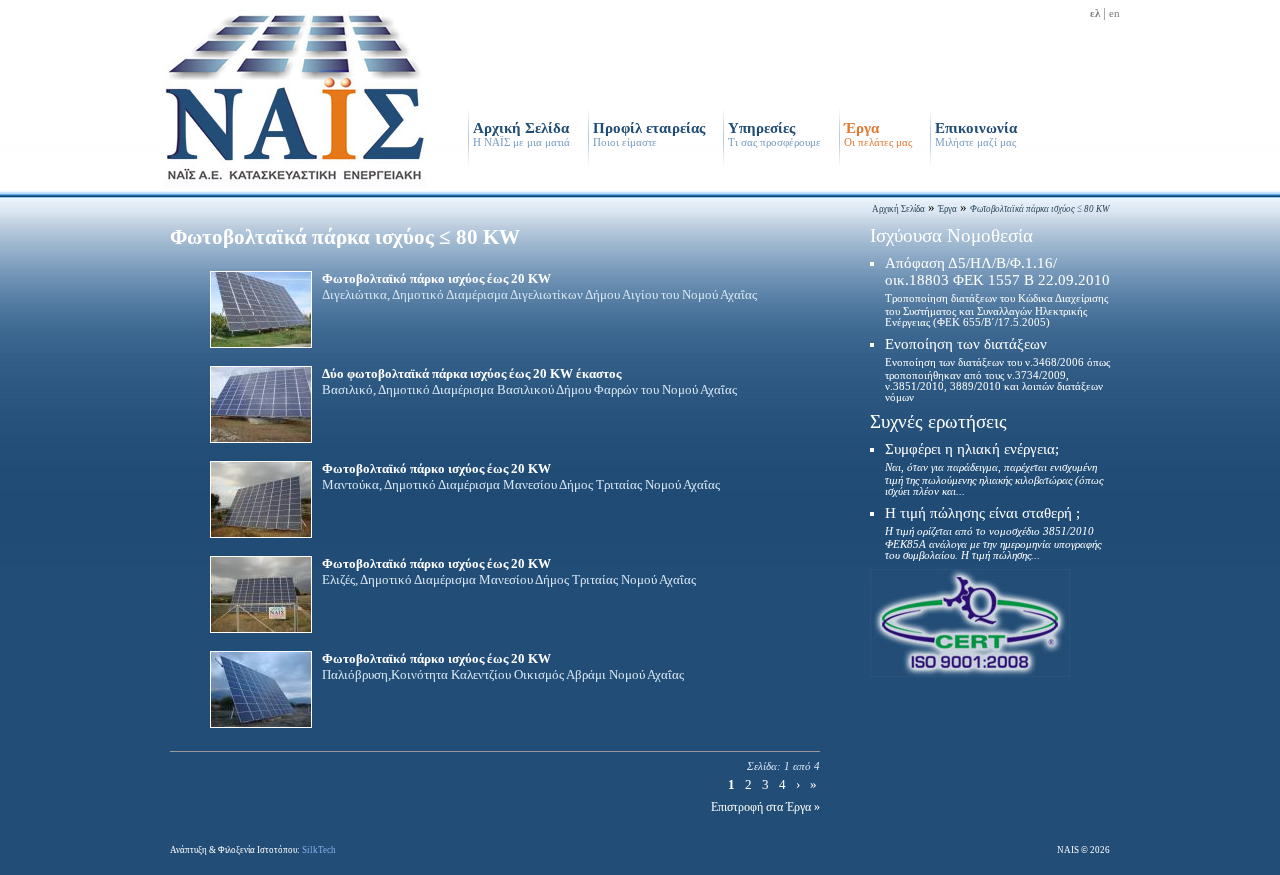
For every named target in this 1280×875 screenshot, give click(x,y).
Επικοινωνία (976, 134)
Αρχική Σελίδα (521, 134)
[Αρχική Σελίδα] (295, 186)
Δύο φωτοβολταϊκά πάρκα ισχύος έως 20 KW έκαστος (529, 381)
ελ (1095, 13)
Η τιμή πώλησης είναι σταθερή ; (993, 533)
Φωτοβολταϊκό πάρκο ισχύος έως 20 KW (539, 286)
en (1114, 13)
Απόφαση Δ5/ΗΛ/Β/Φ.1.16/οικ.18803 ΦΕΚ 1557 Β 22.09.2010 (997, 291)
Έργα (878, 134)
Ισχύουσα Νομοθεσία (951, 235)
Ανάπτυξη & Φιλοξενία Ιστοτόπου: (253, 850)
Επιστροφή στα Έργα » (765, 807)
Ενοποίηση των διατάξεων (997, 369)
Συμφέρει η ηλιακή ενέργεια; (994, 469)
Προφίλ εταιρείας (649, 134)
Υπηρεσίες (774, 134)
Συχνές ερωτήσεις (938, 421)
